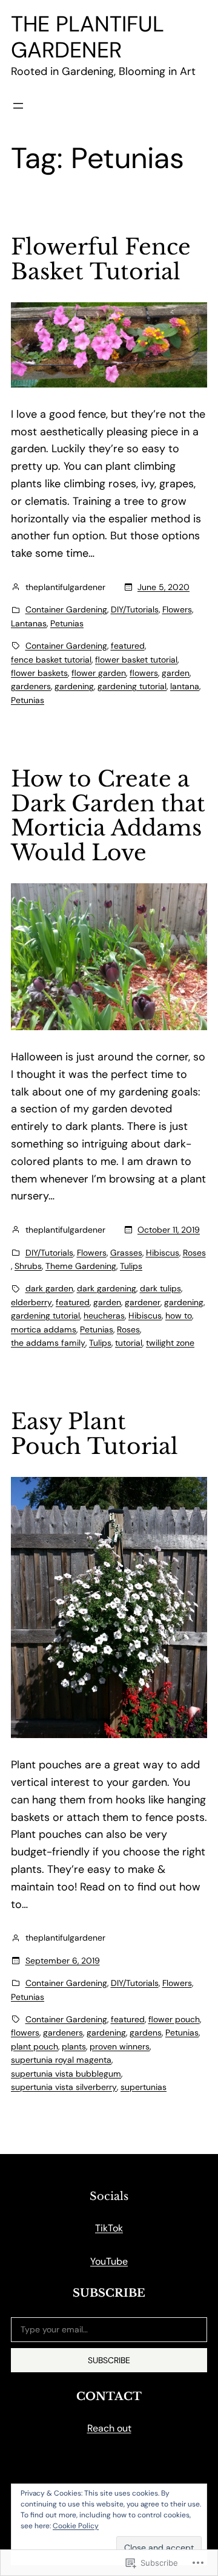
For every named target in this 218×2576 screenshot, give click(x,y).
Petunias (67, 623)
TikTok (109, 2228)
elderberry (31, 1302)
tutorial (129, 1343)
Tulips (131, 1266)
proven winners (120, 2046)
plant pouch (35, 2046)
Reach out (109, 2428)
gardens (146, 2033)
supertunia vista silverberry (64, 2087)
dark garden (49, 1288)
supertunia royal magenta (61, 2060)
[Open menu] (18, 106)
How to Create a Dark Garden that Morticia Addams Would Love (108, 816)
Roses (194, 1253)
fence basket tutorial (51, 660)
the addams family (48, 1343)
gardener (143, 1302)
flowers (144, 673)
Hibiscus (163, 1253)
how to (179, 1316)
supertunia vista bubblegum (66, 2074)
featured (128, 646)
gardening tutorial (132, 686)
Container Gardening (66, 609)
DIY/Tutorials (135, 609)
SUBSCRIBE (109, 2360)
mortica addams (44, 1329)
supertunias (144, 2087)
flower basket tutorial (136, 660)
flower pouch (174, 2019)
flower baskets (39, 673)
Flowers (177, 609)
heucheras (104, 1316)
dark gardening (107, 1288)
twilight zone (170, 1343)
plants (74, 2046)
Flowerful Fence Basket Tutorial (101, 260)
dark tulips (160, 1288)
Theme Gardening (81, 1266)
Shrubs (28, 1266)
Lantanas (29, 623)
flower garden (99, 673)
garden (176, 673)
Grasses (126, 1253)
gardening (74, 686)
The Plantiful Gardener (88, 37)
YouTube (109, 2261)
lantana (185, 686)
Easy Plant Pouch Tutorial (94, 1434)
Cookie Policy (76, 2526)
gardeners (31, 686)
